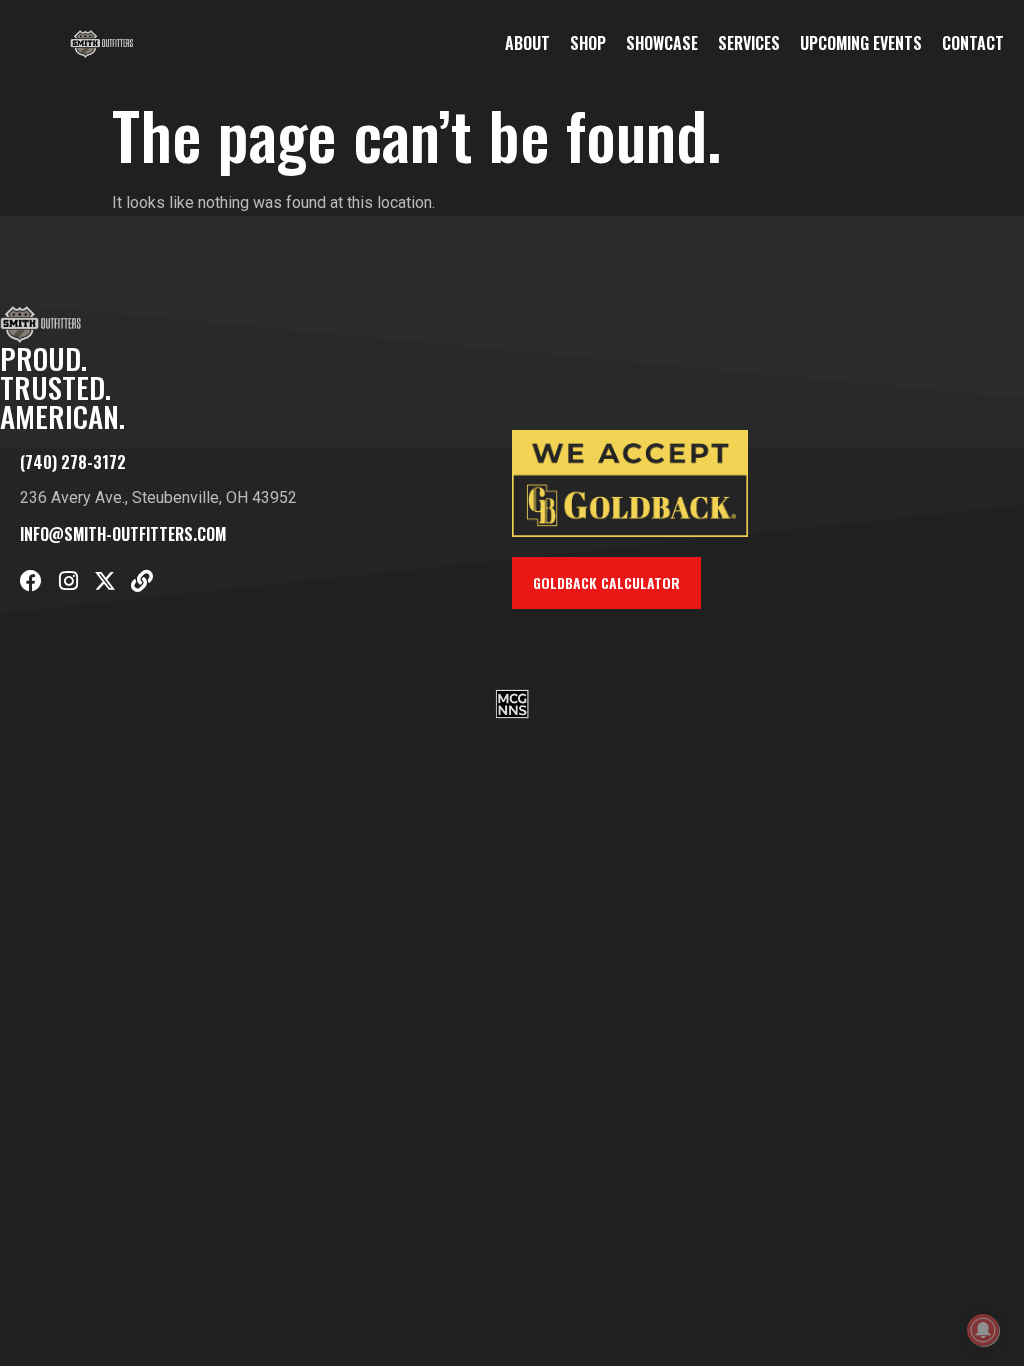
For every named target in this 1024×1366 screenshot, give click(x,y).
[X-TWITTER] (105, 581)
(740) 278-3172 (73, 462)
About (527, 43)
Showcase (662, 43)
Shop (588, 43)
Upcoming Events (861, 43)
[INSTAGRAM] (68, 581)
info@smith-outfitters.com (123, 534)
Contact (973, 43)
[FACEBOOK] (31, 581)
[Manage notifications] (983, 1330)
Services (749, 43)
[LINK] (142, 581)
